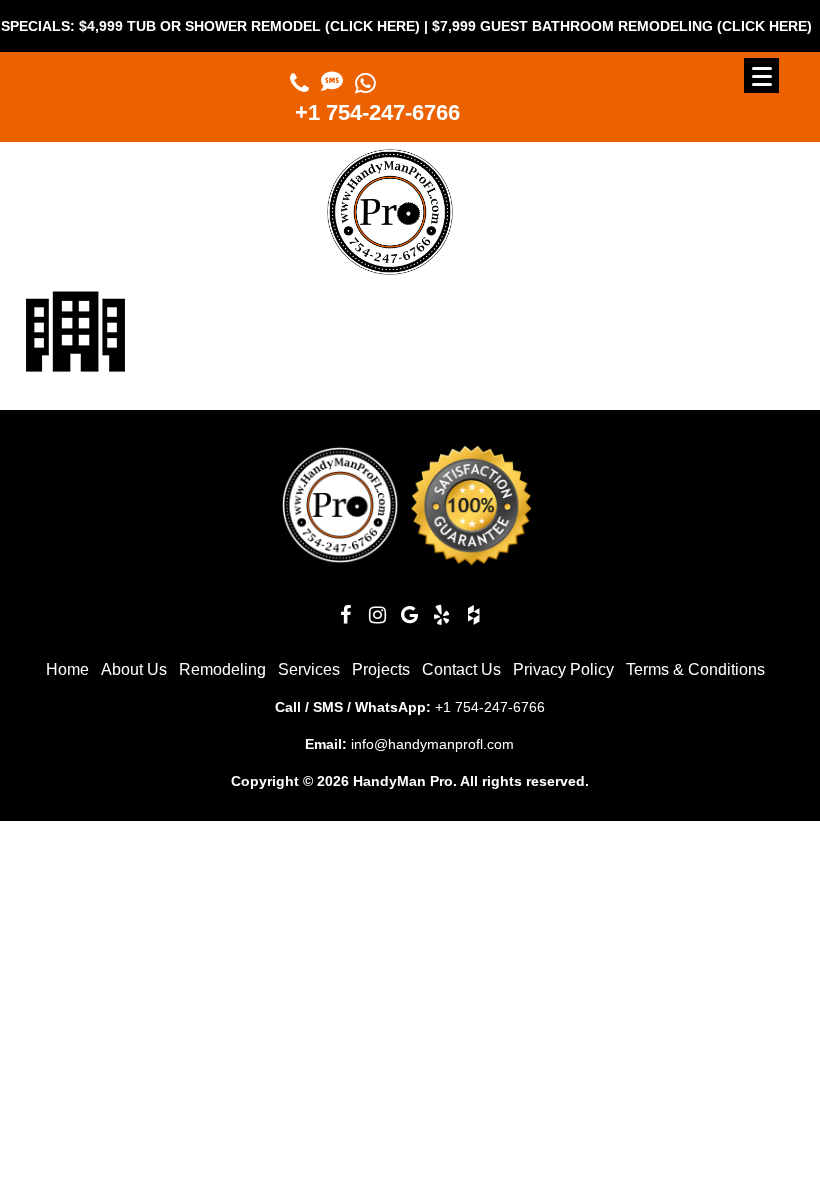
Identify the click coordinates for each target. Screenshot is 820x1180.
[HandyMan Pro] (390, 266)
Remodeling (222, 669)
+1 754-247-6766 (377, 112)
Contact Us (461, 669)
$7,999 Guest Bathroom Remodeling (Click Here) (611, 26)
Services (309, 669)
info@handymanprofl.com (432, 744)
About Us (134, 669)
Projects (381, 669)
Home (67, 669)
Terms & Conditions (695, 669)
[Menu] (761, 75)
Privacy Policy (563, 669)
